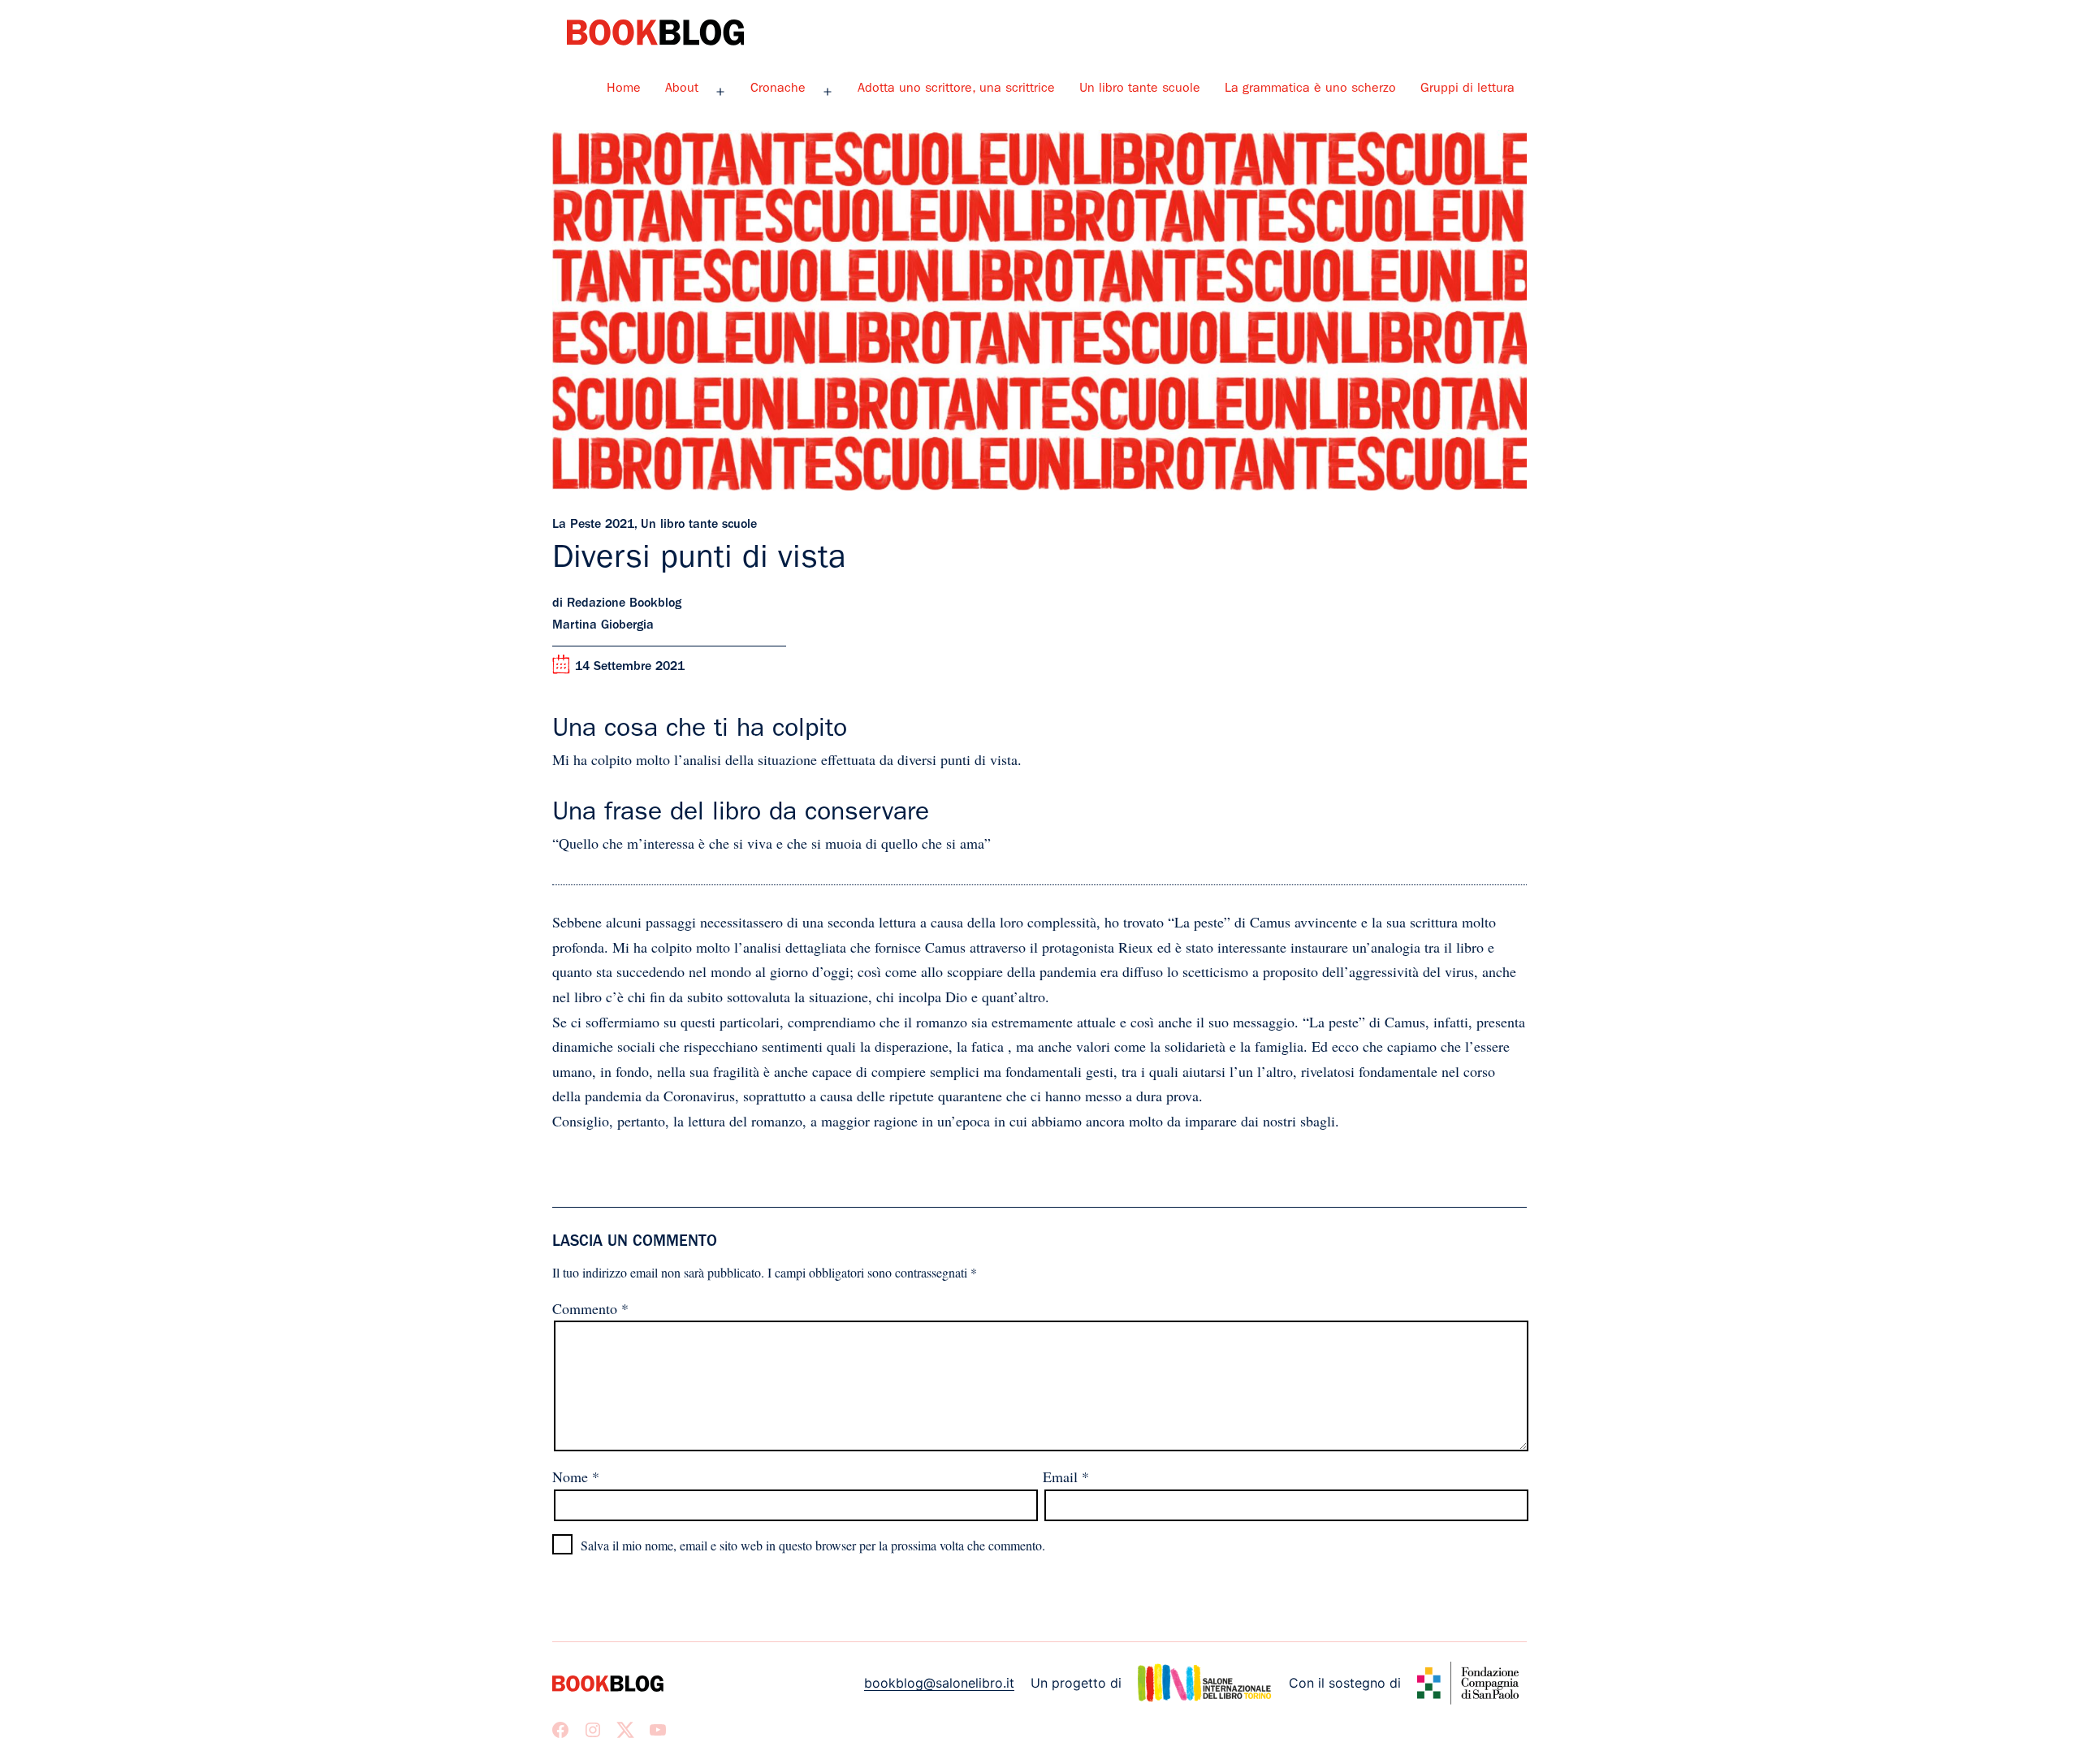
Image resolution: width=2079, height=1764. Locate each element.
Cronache (778, 89)
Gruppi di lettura (1467, 89)
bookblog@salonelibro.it (939, 1683)
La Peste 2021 (593, 525)
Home (624, 89)
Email (1066, 1476)
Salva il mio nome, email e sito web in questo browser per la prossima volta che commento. (813, 1545)
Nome (576, 1476)
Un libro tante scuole (1140, 89)
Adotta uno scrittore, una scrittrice (956, 89)
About (682, 89)
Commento (590, 1308)
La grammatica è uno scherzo (1310, 89)
